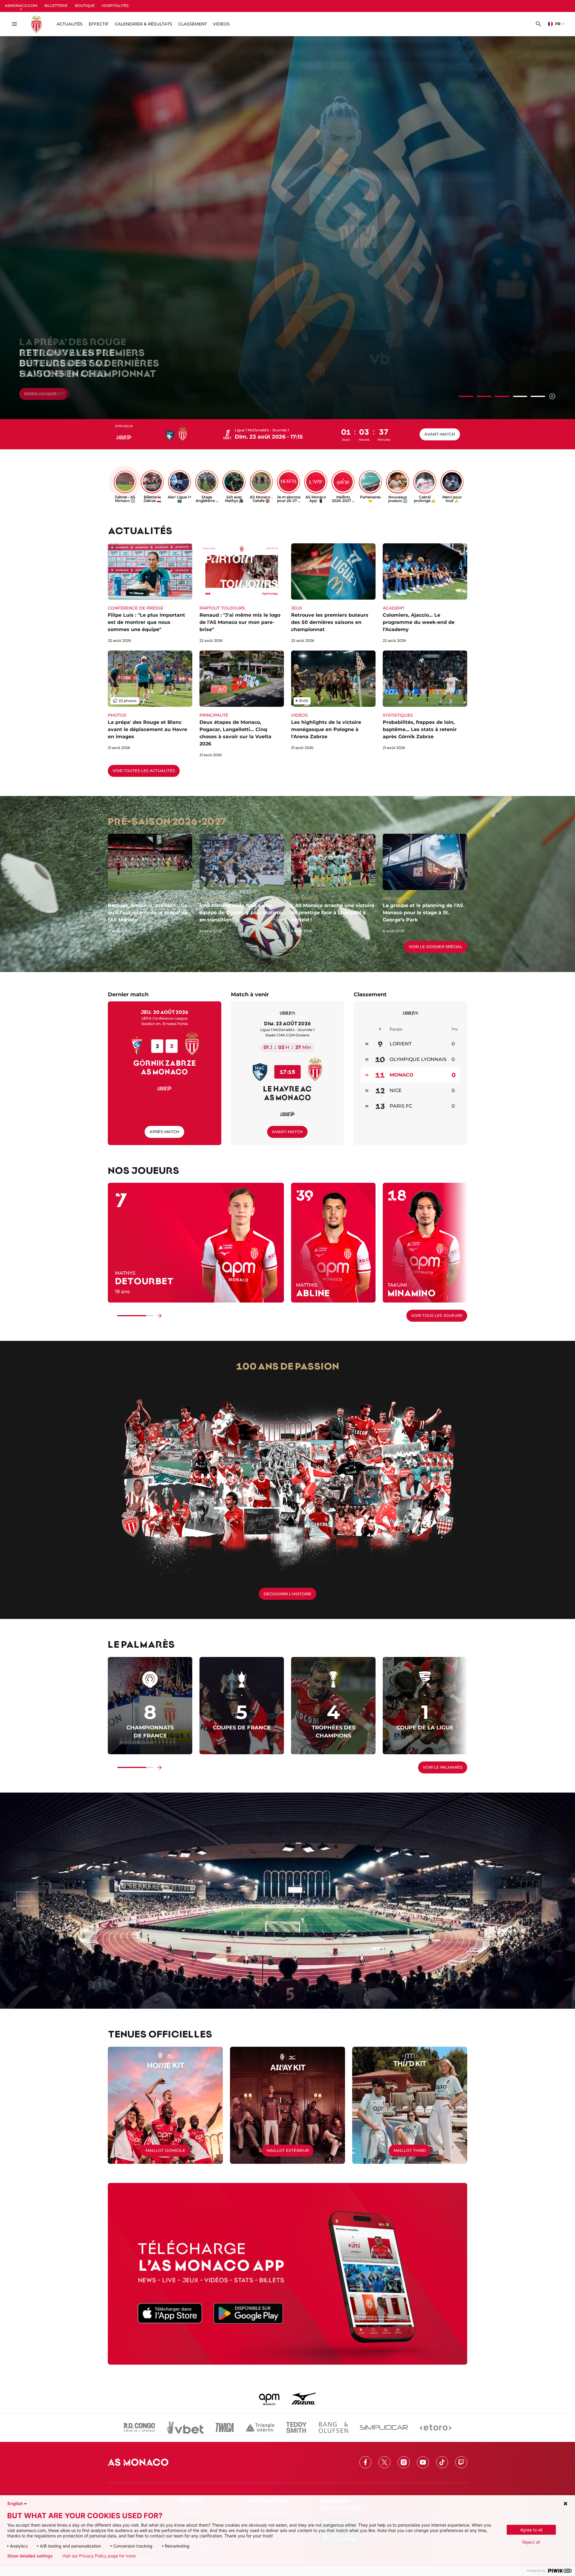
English (15, 2503)
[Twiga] (225, 2428)
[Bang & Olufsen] (333, 2428)
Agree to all (531, 2530)
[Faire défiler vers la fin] (159, 1316)
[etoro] (436, 2428)
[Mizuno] (304, 2398)
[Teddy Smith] (296, 2428)
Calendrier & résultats (143, 24)
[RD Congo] (139, 2428)
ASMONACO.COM (21, 6)
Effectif (99, 24)
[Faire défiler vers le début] (111, 1316)
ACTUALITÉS (70, 24)
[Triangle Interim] (260, 2428)
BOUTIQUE (85, 6)
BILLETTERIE (56, 6)
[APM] (269, 2398)
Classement (193, 24)
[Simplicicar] (384, 2428)
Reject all (531, 2542)
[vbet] (185, 2428)
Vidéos (221, 24)
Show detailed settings (30, 2556)
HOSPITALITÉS (115, 6)
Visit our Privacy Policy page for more (99, 2556)
